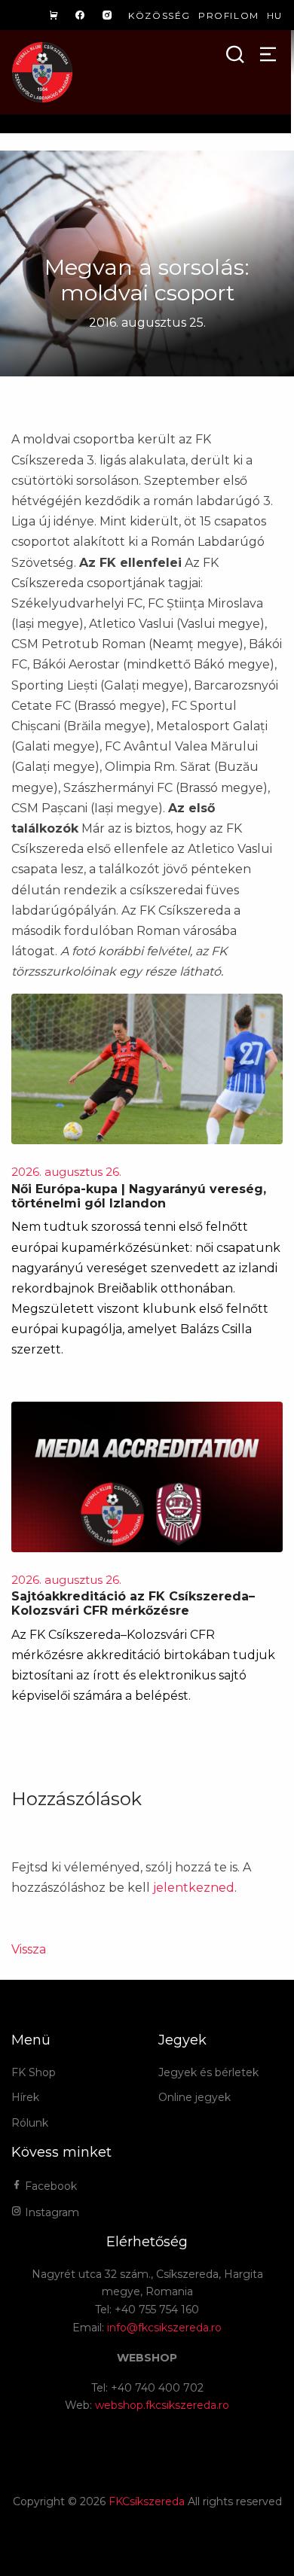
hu (275, 15)
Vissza (29, 1949)
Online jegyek (194, 2097)
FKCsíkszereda (147, 2501)
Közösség (159, 15)
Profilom (229, 15)
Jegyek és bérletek (208, 2072)
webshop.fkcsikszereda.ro (162, 2405)
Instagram (51, 2212)
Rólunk (30, 2123)
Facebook (49, 2186)
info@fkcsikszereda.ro (164, 2328)
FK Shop (34, 2072)
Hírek (25, 2097)
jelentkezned (194, 1888)
